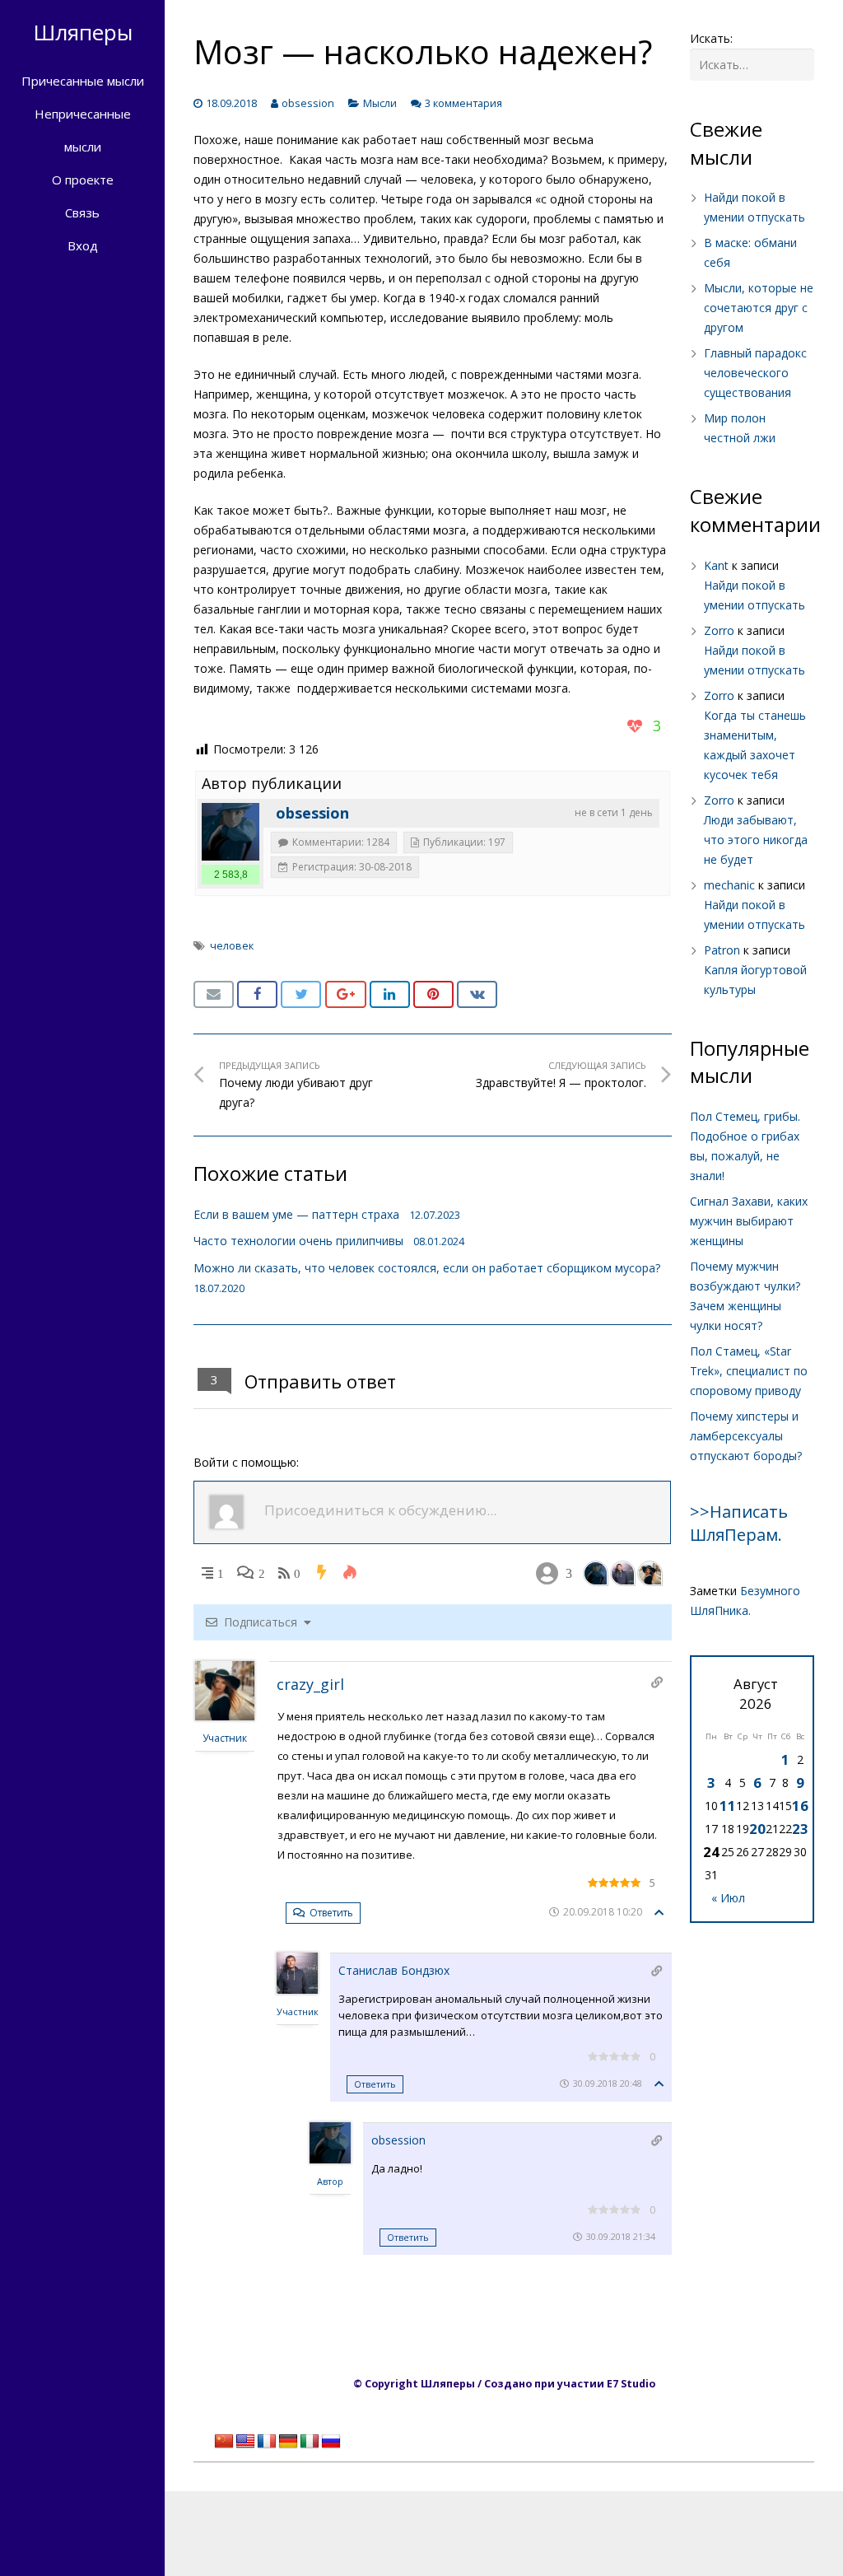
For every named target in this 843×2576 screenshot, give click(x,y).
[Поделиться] (257, 995)
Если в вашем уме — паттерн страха (296, 1214)
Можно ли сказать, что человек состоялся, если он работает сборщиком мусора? (427, 1268)
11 (728, 1806)
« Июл (728, 1898)
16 (800, 1806)
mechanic (729, 885)
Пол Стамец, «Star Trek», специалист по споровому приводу (749, 1371)
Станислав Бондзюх (394, 1970)
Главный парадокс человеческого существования (755, 373)
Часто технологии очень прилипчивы (298, 1241)
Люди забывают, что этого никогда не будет (756, 840)
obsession (308, 103)
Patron (722, 950)
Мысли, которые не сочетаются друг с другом (759, 308)
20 (757, 1829)
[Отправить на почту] (214, 995)
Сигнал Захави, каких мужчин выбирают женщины (749, 1221)
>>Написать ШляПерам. (739, 1523)
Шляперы (83, 32)
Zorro (719, 630)
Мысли (380, 103)
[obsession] (231, 832)
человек (232, 946)
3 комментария (463, 103)
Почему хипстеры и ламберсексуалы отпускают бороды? (746, 1436)
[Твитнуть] (301, 995)
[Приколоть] (433, 995)
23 (800, 1829)
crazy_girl (310, 1684)
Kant (716, 565)
